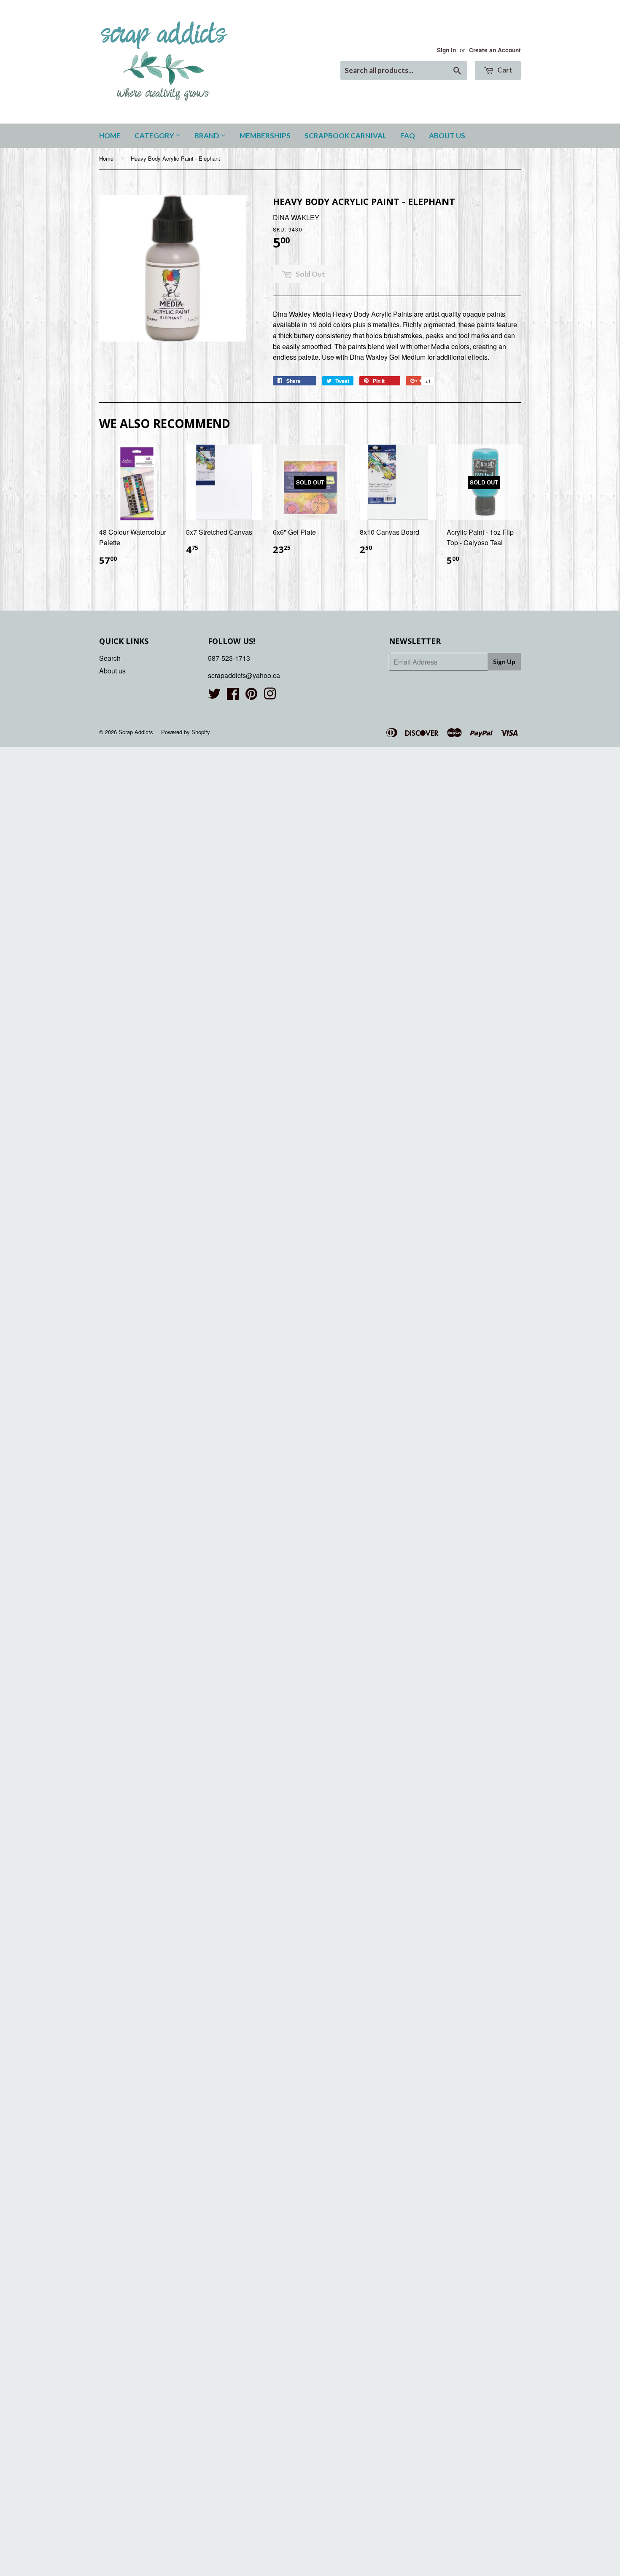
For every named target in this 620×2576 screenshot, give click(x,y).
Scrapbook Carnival (345, 136)
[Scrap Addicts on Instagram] (270, 696)
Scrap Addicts (136, 732)
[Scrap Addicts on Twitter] (214, 696)
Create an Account (495, 50)
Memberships (265, 136)
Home (110, 136)
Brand (208, 136)
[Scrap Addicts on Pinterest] (251, 696)
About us (447, 136)
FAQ (408, 136)
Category (155, 136)
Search (110, 658)
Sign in (446, 50)
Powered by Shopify (186, 732)
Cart (504, 70)
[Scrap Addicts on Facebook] (233, 696)
